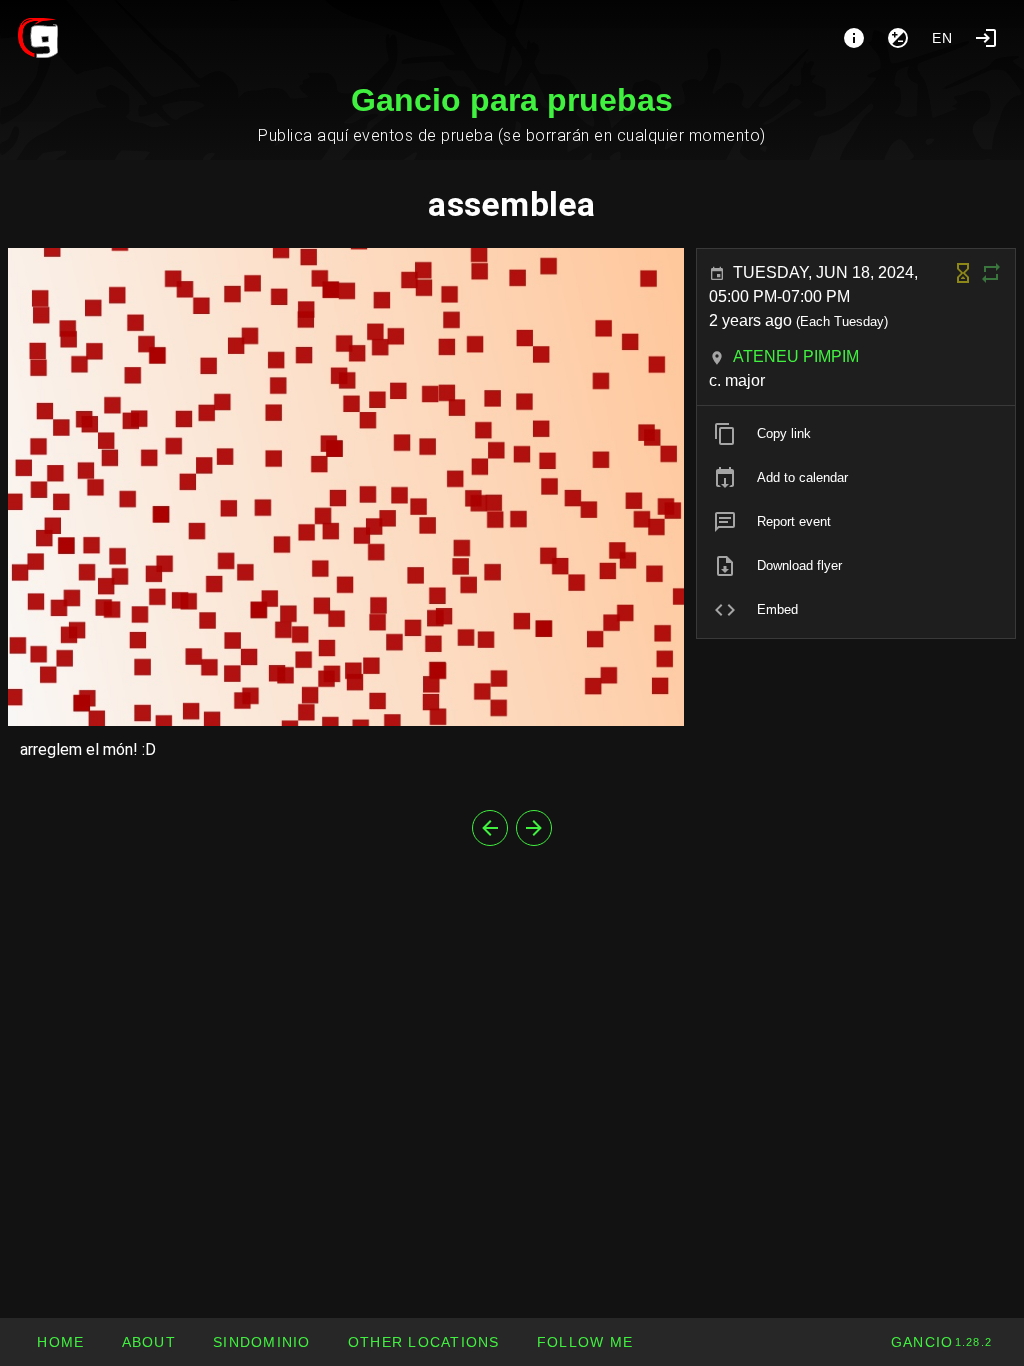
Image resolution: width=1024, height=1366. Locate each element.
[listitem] (856, 434)
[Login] (986, 38)
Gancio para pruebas (512, 100)
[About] (854, 38)
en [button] (943, 38)
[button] (423, 1342)
